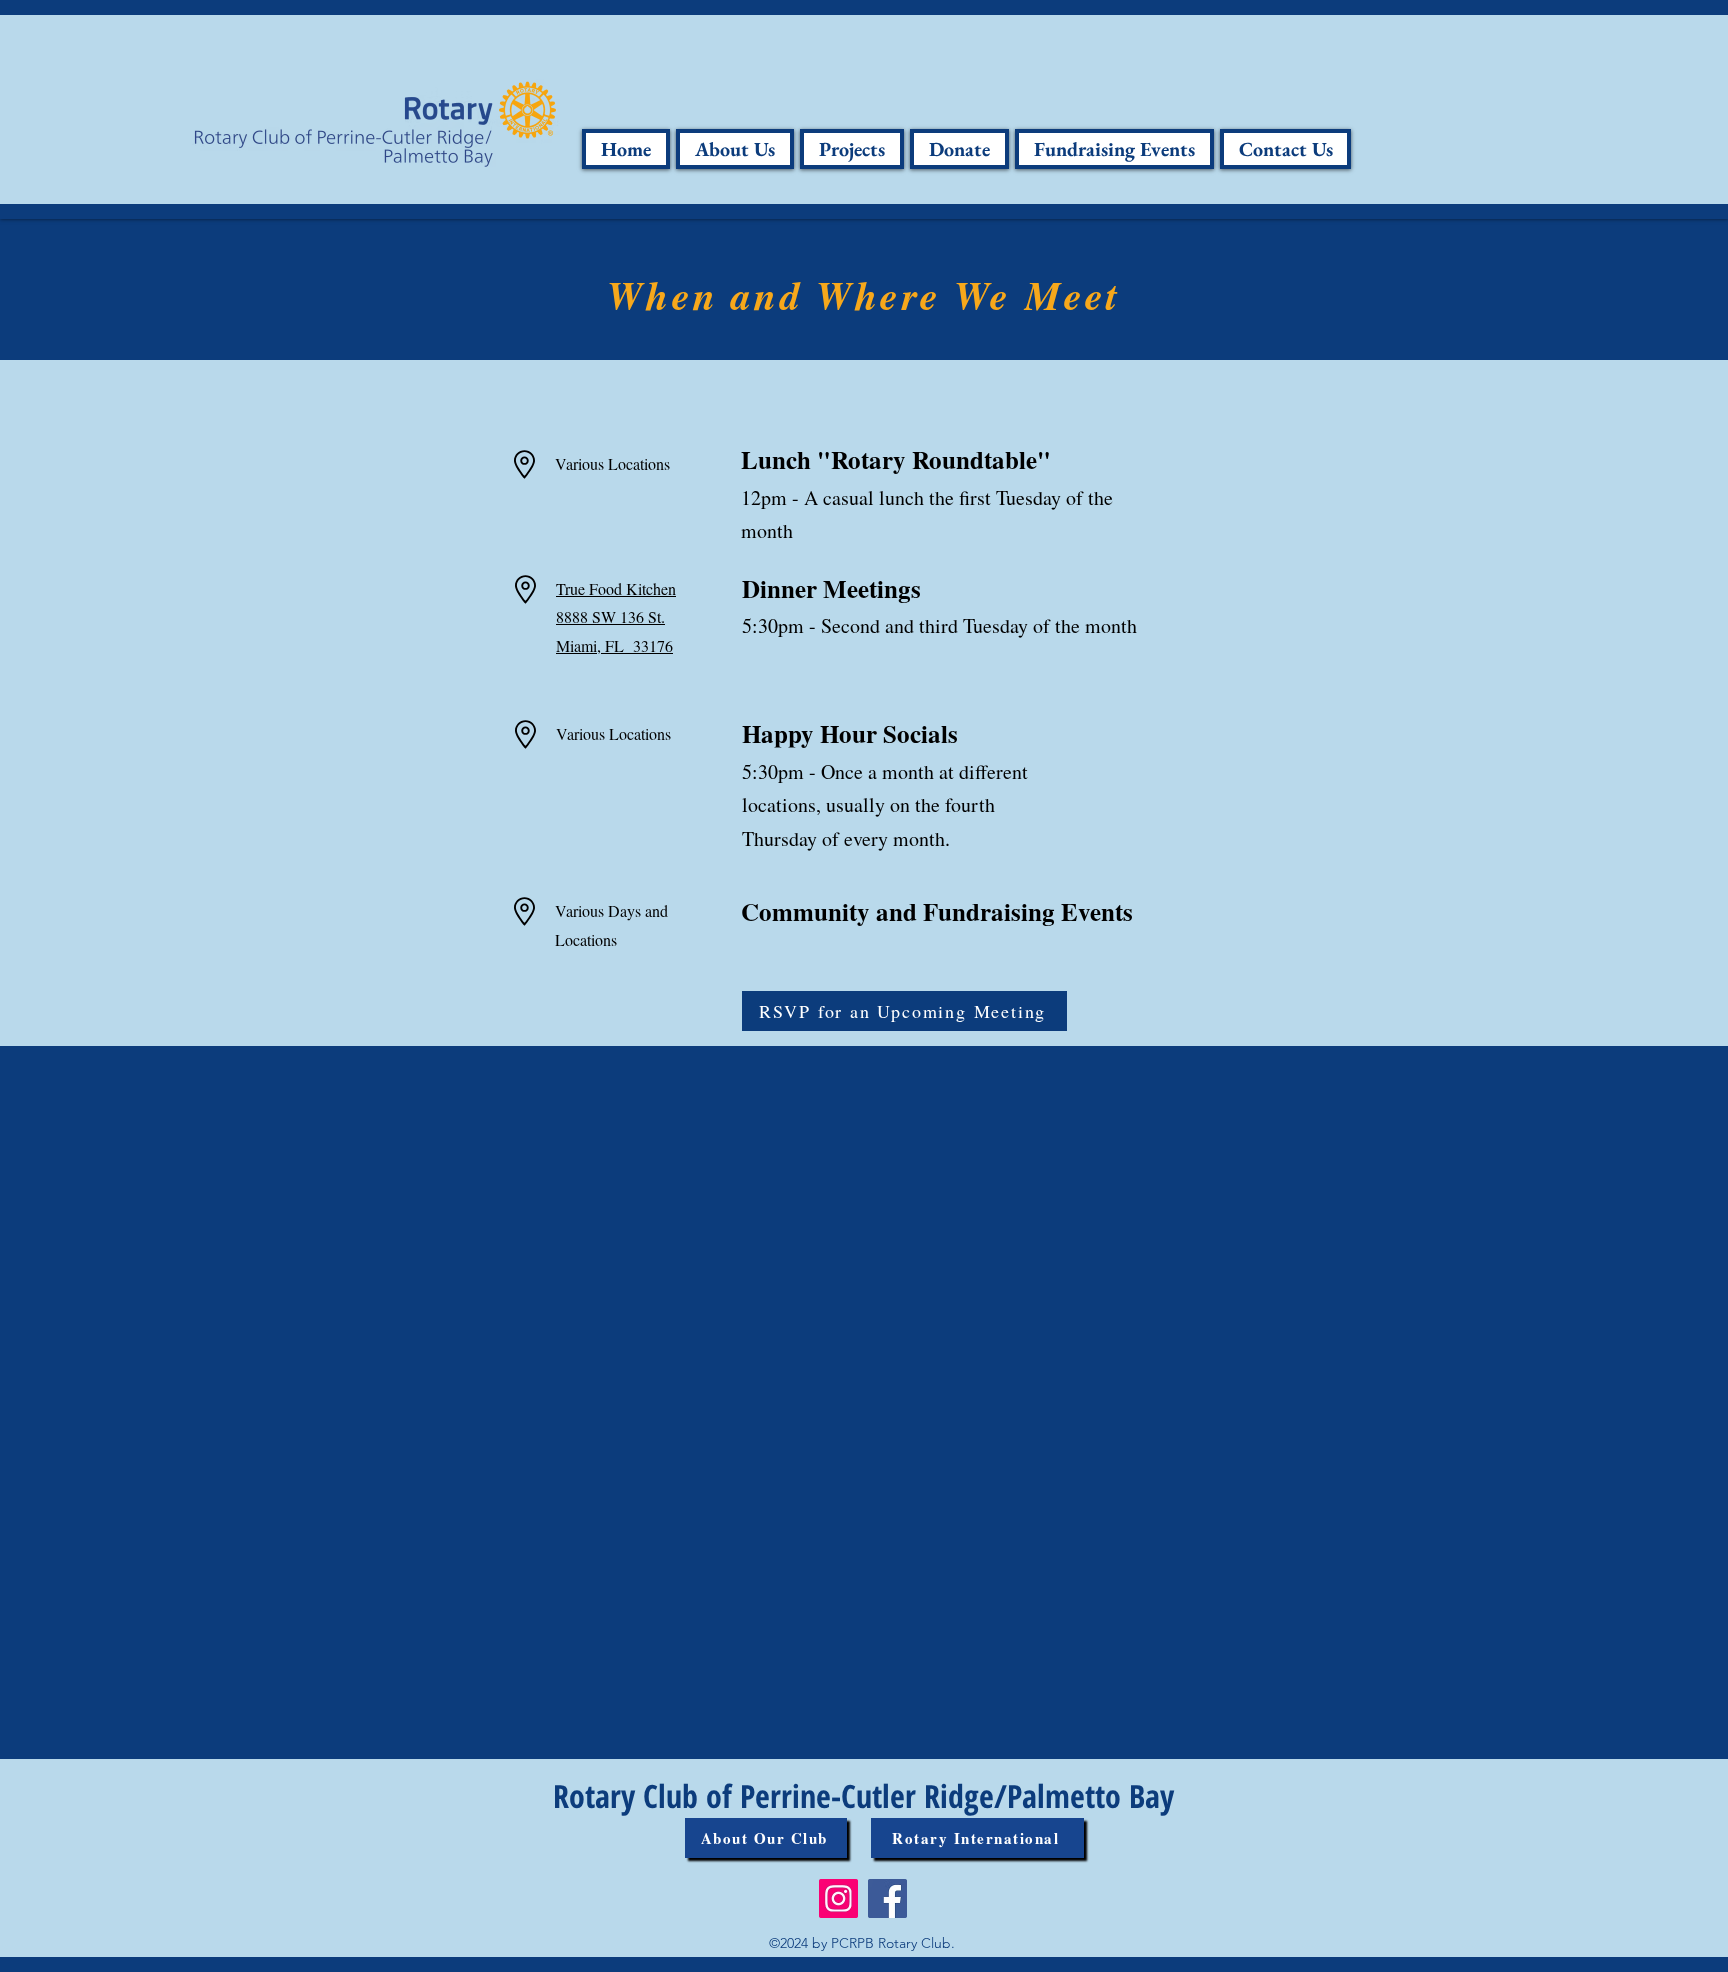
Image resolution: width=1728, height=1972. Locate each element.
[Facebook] (887, 1898)
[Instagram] (838, 1898)
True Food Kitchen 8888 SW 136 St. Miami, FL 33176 (616, 617)
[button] (735, 149)
